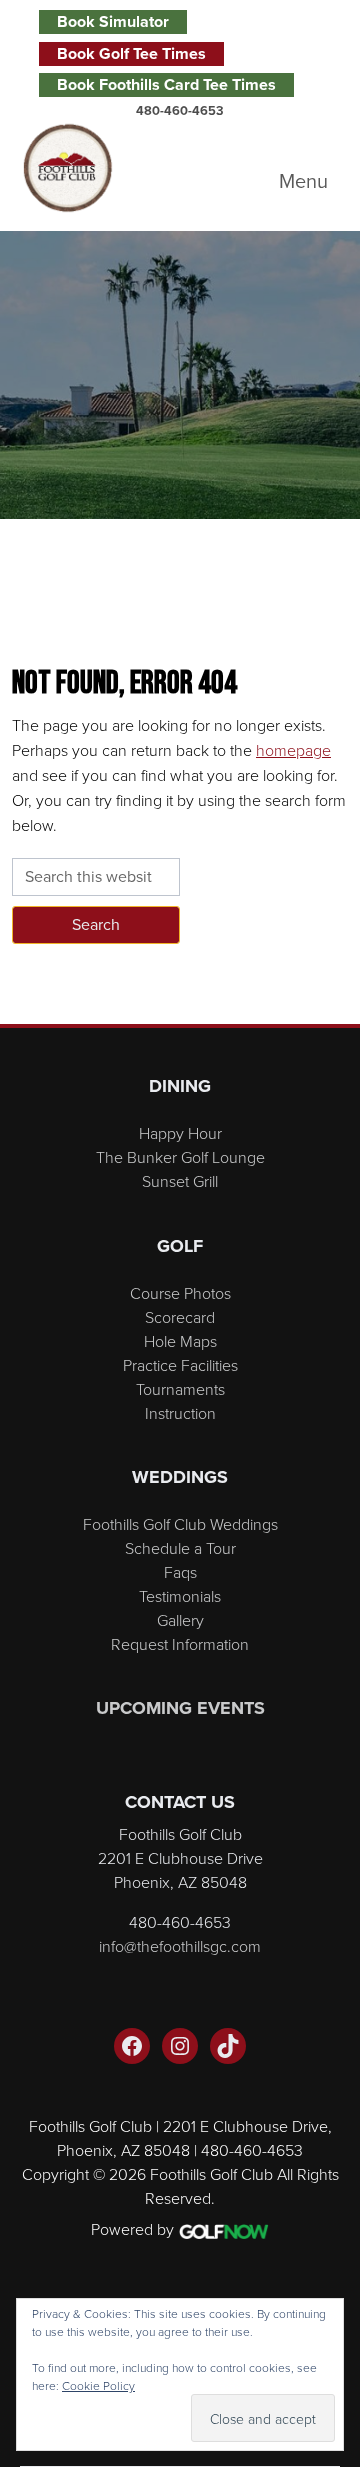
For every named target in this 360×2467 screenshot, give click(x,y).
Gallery (180, 1620)
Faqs (180, 1572)
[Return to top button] (334, 1000)
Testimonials (180, 1596)
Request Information (180, 1644)
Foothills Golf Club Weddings (180, 1524)
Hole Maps (180, 1341)
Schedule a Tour (180, 1548)
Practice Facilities (180, 1365)
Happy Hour (180, 1133)
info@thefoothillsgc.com (180, 1946)
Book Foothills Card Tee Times (166, 84)
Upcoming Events (180, 1708)
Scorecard (180, 1317)
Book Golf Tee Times (131, 53)
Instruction (180, 1413)
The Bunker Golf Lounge (180, 1157)
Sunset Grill (180, 1181)
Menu (303, 181)
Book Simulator (113, 21)
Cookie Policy (98, 2385)
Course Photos (180, 1293)
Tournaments (180, 1389)
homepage (293, 750)
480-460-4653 (180, 110)
